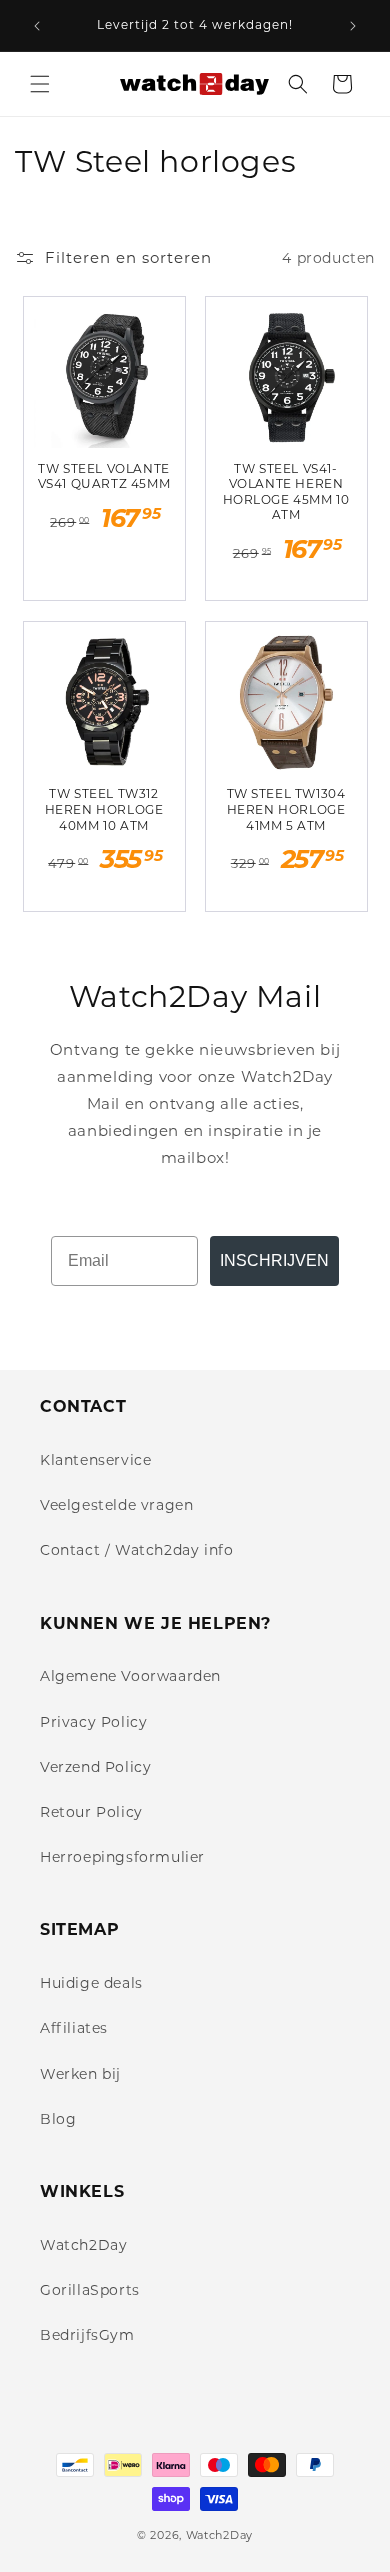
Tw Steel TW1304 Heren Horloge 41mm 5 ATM (286, 809)
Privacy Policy (93, 1722)
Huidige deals (91, 1983)
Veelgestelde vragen (116, 1505)
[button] (40, 84)
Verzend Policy (95, 1767)
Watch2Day (83, 2245)
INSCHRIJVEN (274, 1260)
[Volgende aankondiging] (353, 26)
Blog (58, 2119)
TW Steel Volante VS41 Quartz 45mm (104, 476)
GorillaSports (90, 2290)
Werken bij (80, 2074)
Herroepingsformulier (122, 1857)
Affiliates (74, 2028)
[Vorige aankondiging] (37, 26)
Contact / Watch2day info (136, 1550)
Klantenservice (95, 1460)
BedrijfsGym (87, 2335)
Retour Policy (91, 1812)
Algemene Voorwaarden (130, 1676)
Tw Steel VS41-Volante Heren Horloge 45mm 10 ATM (286, 492)
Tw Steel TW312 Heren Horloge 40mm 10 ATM (104, 809)
